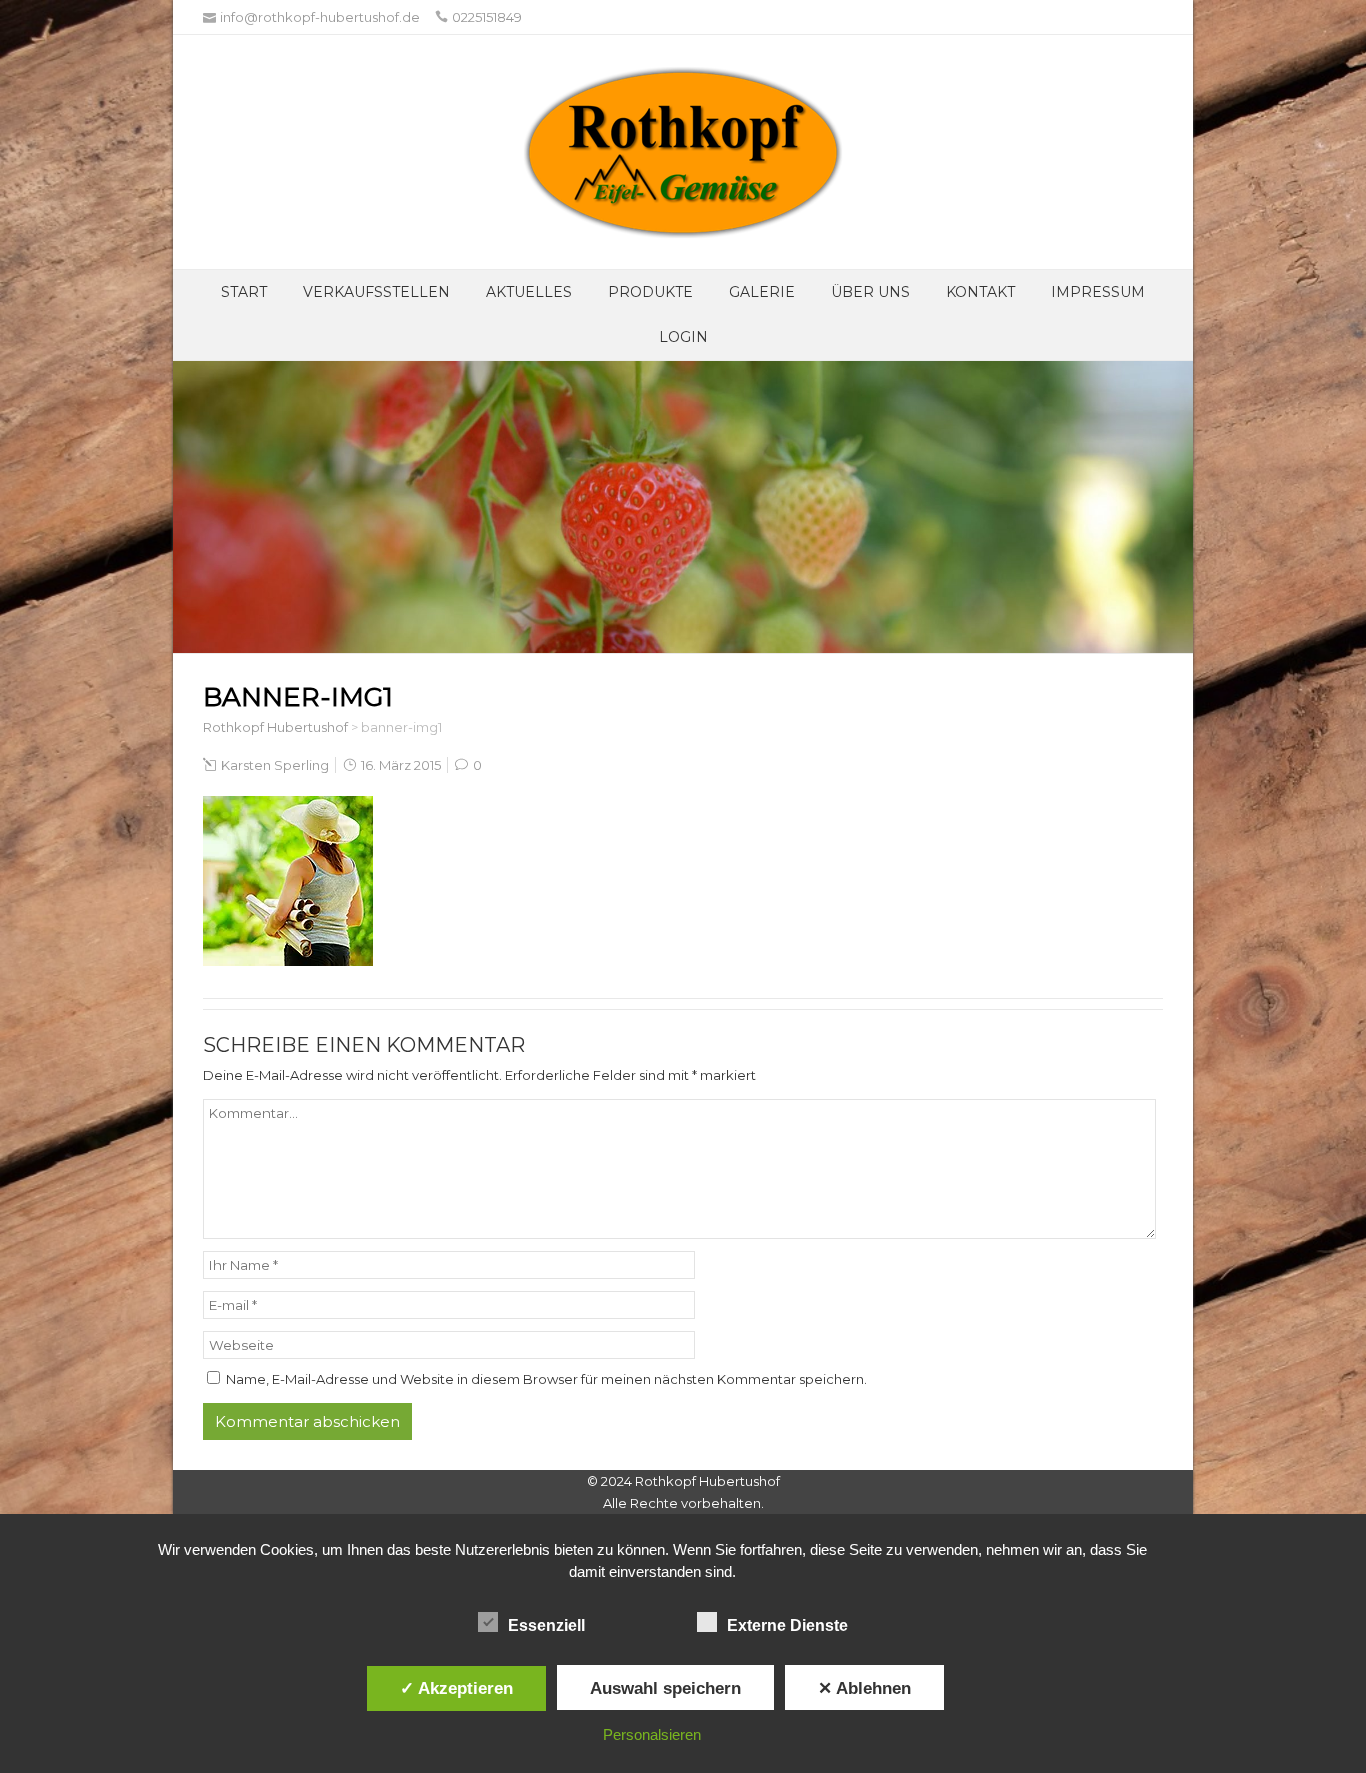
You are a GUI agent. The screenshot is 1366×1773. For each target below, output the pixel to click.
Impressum (1098, 292)
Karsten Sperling (275, 765)
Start (244, 292)
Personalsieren (652, 1734)
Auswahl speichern (665, 1688)
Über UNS (870, 292)
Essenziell (546, 1625)
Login (683, 337)
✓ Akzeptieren (456, 1688)
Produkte (650, 292)
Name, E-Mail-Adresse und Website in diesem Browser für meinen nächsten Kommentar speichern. (546, 1379)
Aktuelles (529, 292)
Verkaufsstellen (376, 292)
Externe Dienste (787, 1625)
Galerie (762, 292)
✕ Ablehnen (864, 1688)
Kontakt (980, 292)
